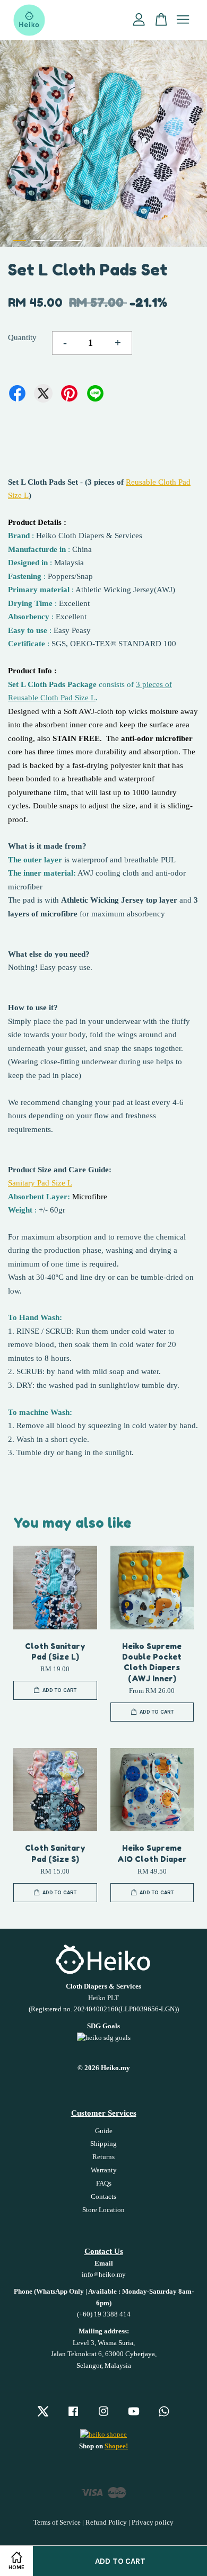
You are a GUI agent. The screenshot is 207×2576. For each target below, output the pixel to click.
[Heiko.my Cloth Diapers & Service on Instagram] (103, 2417)
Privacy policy (153, 2522)
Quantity (22, 337)
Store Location (103, 2210)
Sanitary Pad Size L (40, 1183)
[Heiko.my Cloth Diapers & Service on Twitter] (43, 2417)
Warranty (104, 2170)
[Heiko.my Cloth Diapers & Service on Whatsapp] (164, 2417)
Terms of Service (57, 2522)
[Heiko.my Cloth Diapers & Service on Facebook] (73, 2417)
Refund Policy (106, 2522)
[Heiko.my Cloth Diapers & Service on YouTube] (134, 2417)
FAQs (104, 2183)
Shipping (103, 2144)
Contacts (103, 2197)
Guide (104, 2131)
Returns (103, 2157)
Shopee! (116, 2446)
